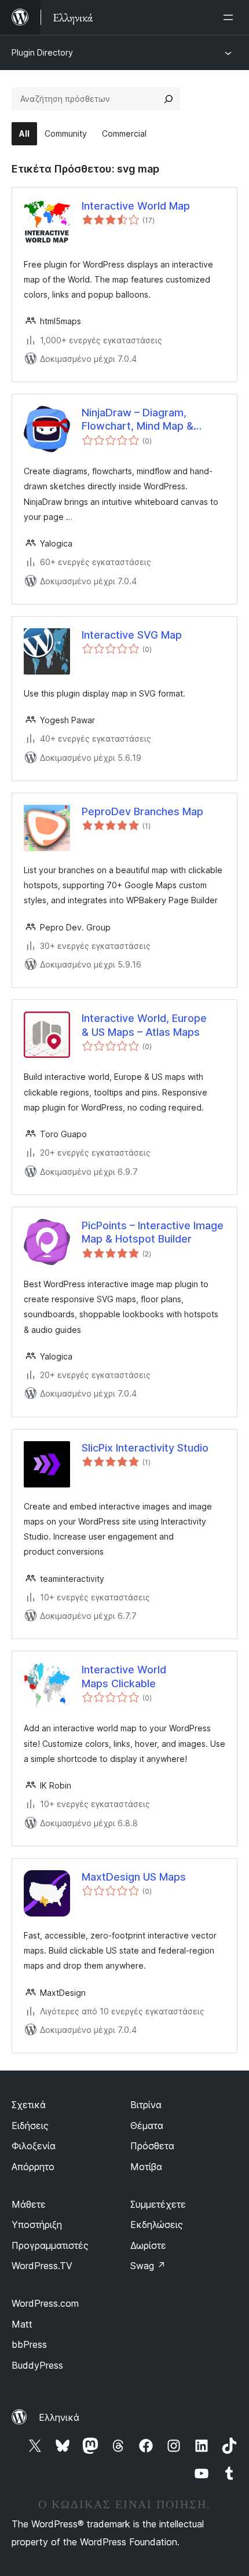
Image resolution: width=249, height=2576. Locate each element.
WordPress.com (45, 2303)
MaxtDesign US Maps (134, 1877)
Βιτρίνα (146, 2105)
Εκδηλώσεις (157, 2225)
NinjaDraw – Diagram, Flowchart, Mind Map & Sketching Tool (138, 420)
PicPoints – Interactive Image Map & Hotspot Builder (153, 1232)
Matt (22, 2324)
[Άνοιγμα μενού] (230, 17)
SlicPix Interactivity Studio (145, 1448)
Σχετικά (29, 2105)
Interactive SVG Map (132, 635)
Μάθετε (29, 2204)
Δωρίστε (148, 2245)
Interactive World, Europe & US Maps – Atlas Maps (144, 1025)
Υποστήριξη (37, 2225)
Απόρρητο (33, 2167)
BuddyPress (37, 2365)
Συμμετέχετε (158, 2204)
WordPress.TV (42, 2266)
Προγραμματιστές (50, 2245)
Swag (148, 2266)
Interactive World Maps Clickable (124, 1676)
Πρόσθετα (152, 2146)
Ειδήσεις (30, 2126)
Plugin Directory (42, 52)
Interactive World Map (136, 206)
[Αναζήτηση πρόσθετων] (169, 99)
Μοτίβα (146, 2167)
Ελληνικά (59, 2417)
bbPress (29, 2344)
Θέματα (147, 2126)
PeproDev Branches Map (142, 811)
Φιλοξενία (34, 2146)
